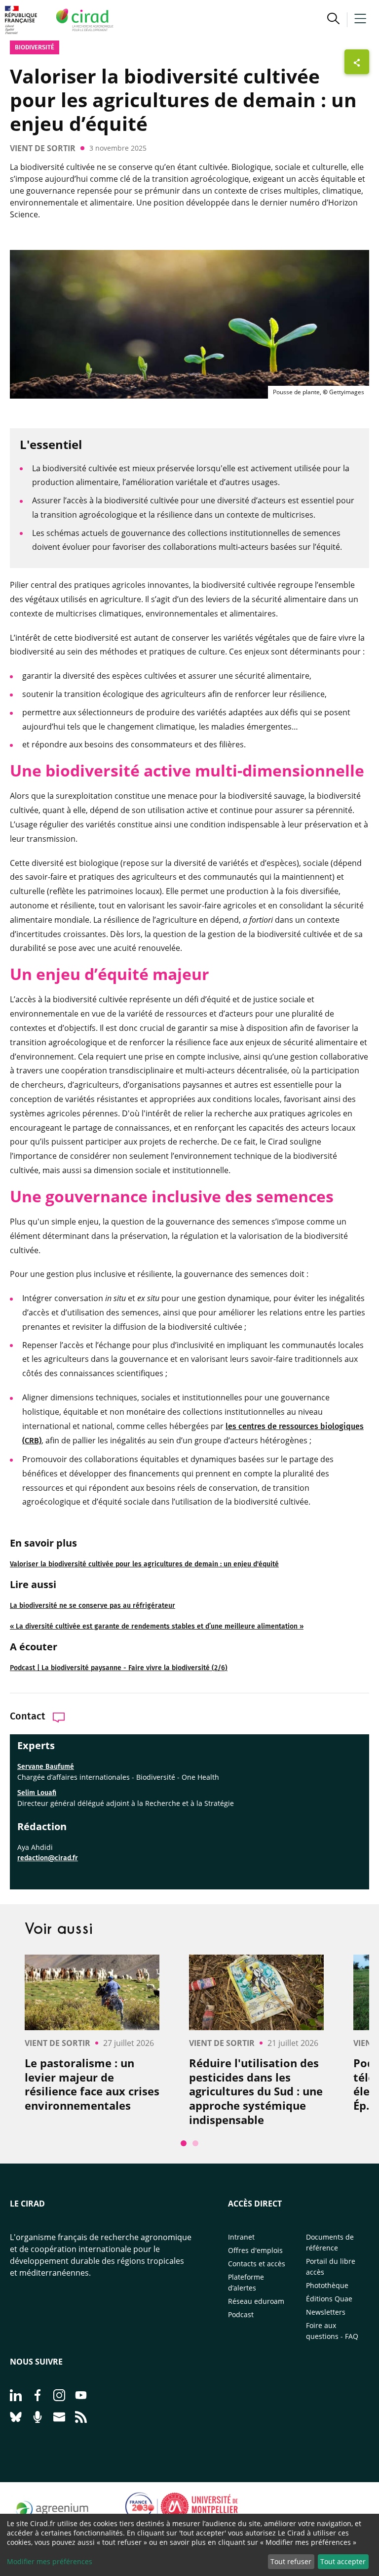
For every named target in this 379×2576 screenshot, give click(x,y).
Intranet (241, 2237)
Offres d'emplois (255, 2250)
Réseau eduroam (256, 2301)
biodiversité (35, 47)
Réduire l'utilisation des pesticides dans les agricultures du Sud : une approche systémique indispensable (256, 2091)
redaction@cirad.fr (48, 1858)
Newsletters (326, 2312)
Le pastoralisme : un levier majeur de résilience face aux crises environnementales (92, 2084)
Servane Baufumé (46, 1767)
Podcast (241, 2314)
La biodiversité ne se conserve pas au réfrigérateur (93, 1606)
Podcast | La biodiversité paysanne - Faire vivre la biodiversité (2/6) (119, 1668)
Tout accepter (343, 2561)
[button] (333, 20)
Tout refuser (291, 2561)
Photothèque (327, 2285)
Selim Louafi (37, 1793)
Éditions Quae (329, 2299)
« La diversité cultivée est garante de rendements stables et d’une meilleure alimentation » (157, 1626)
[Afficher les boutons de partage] (357, 62)
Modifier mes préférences (50, 2561)
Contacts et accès (257, 2264)
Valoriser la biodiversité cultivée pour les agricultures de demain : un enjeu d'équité (144, 1564)
